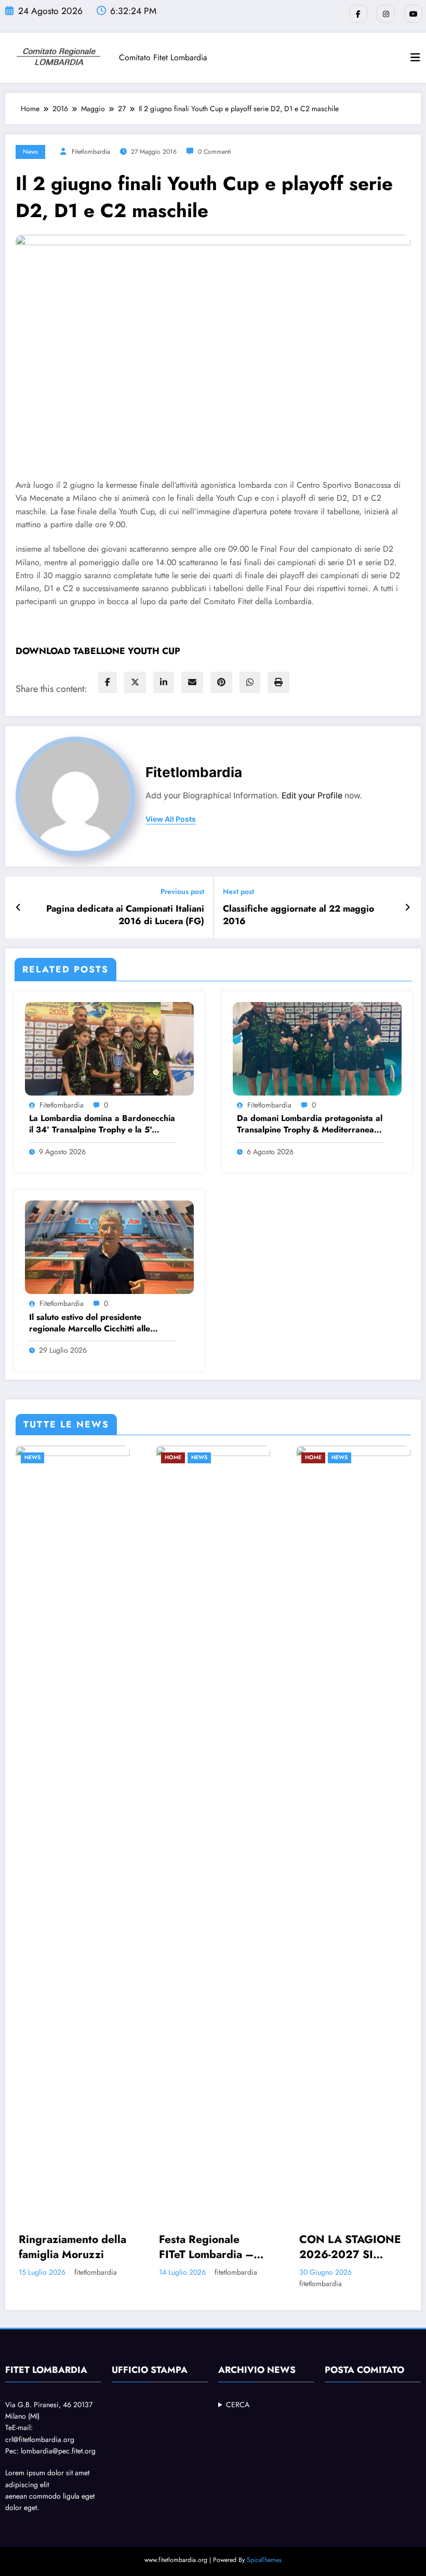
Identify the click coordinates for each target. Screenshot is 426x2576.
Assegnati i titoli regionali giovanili (352, 2247)
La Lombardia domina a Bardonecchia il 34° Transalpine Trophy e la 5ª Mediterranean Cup (102, 1124)
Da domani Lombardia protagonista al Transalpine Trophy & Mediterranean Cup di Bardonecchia (310, 1124)
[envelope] (192, 682)
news (30, 152)
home (39, 1457)
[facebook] (108, 682)
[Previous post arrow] (18, 907)
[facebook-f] (358, 14)
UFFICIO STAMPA (150, 2370)
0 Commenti (215, 152)
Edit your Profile (312, 796)
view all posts (171, 819)
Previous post (182, 892)
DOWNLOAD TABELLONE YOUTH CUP (98, 651)
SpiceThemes (264, 2560)
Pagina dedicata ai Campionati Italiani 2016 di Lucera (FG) (125, 915)
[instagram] (386, 14)
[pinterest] (221, 682)
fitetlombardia (91, 152)
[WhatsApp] (250, 682)
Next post (238, 892)
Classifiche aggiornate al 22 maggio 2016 (298, 915)
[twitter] (135, 682)
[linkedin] (164, 682)
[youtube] (413, 14)
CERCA (238, 2405)
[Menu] (415, 58)
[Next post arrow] (408, 907)
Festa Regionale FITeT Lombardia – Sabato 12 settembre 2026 (78, 2247)
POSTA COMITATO (364, 2370)
